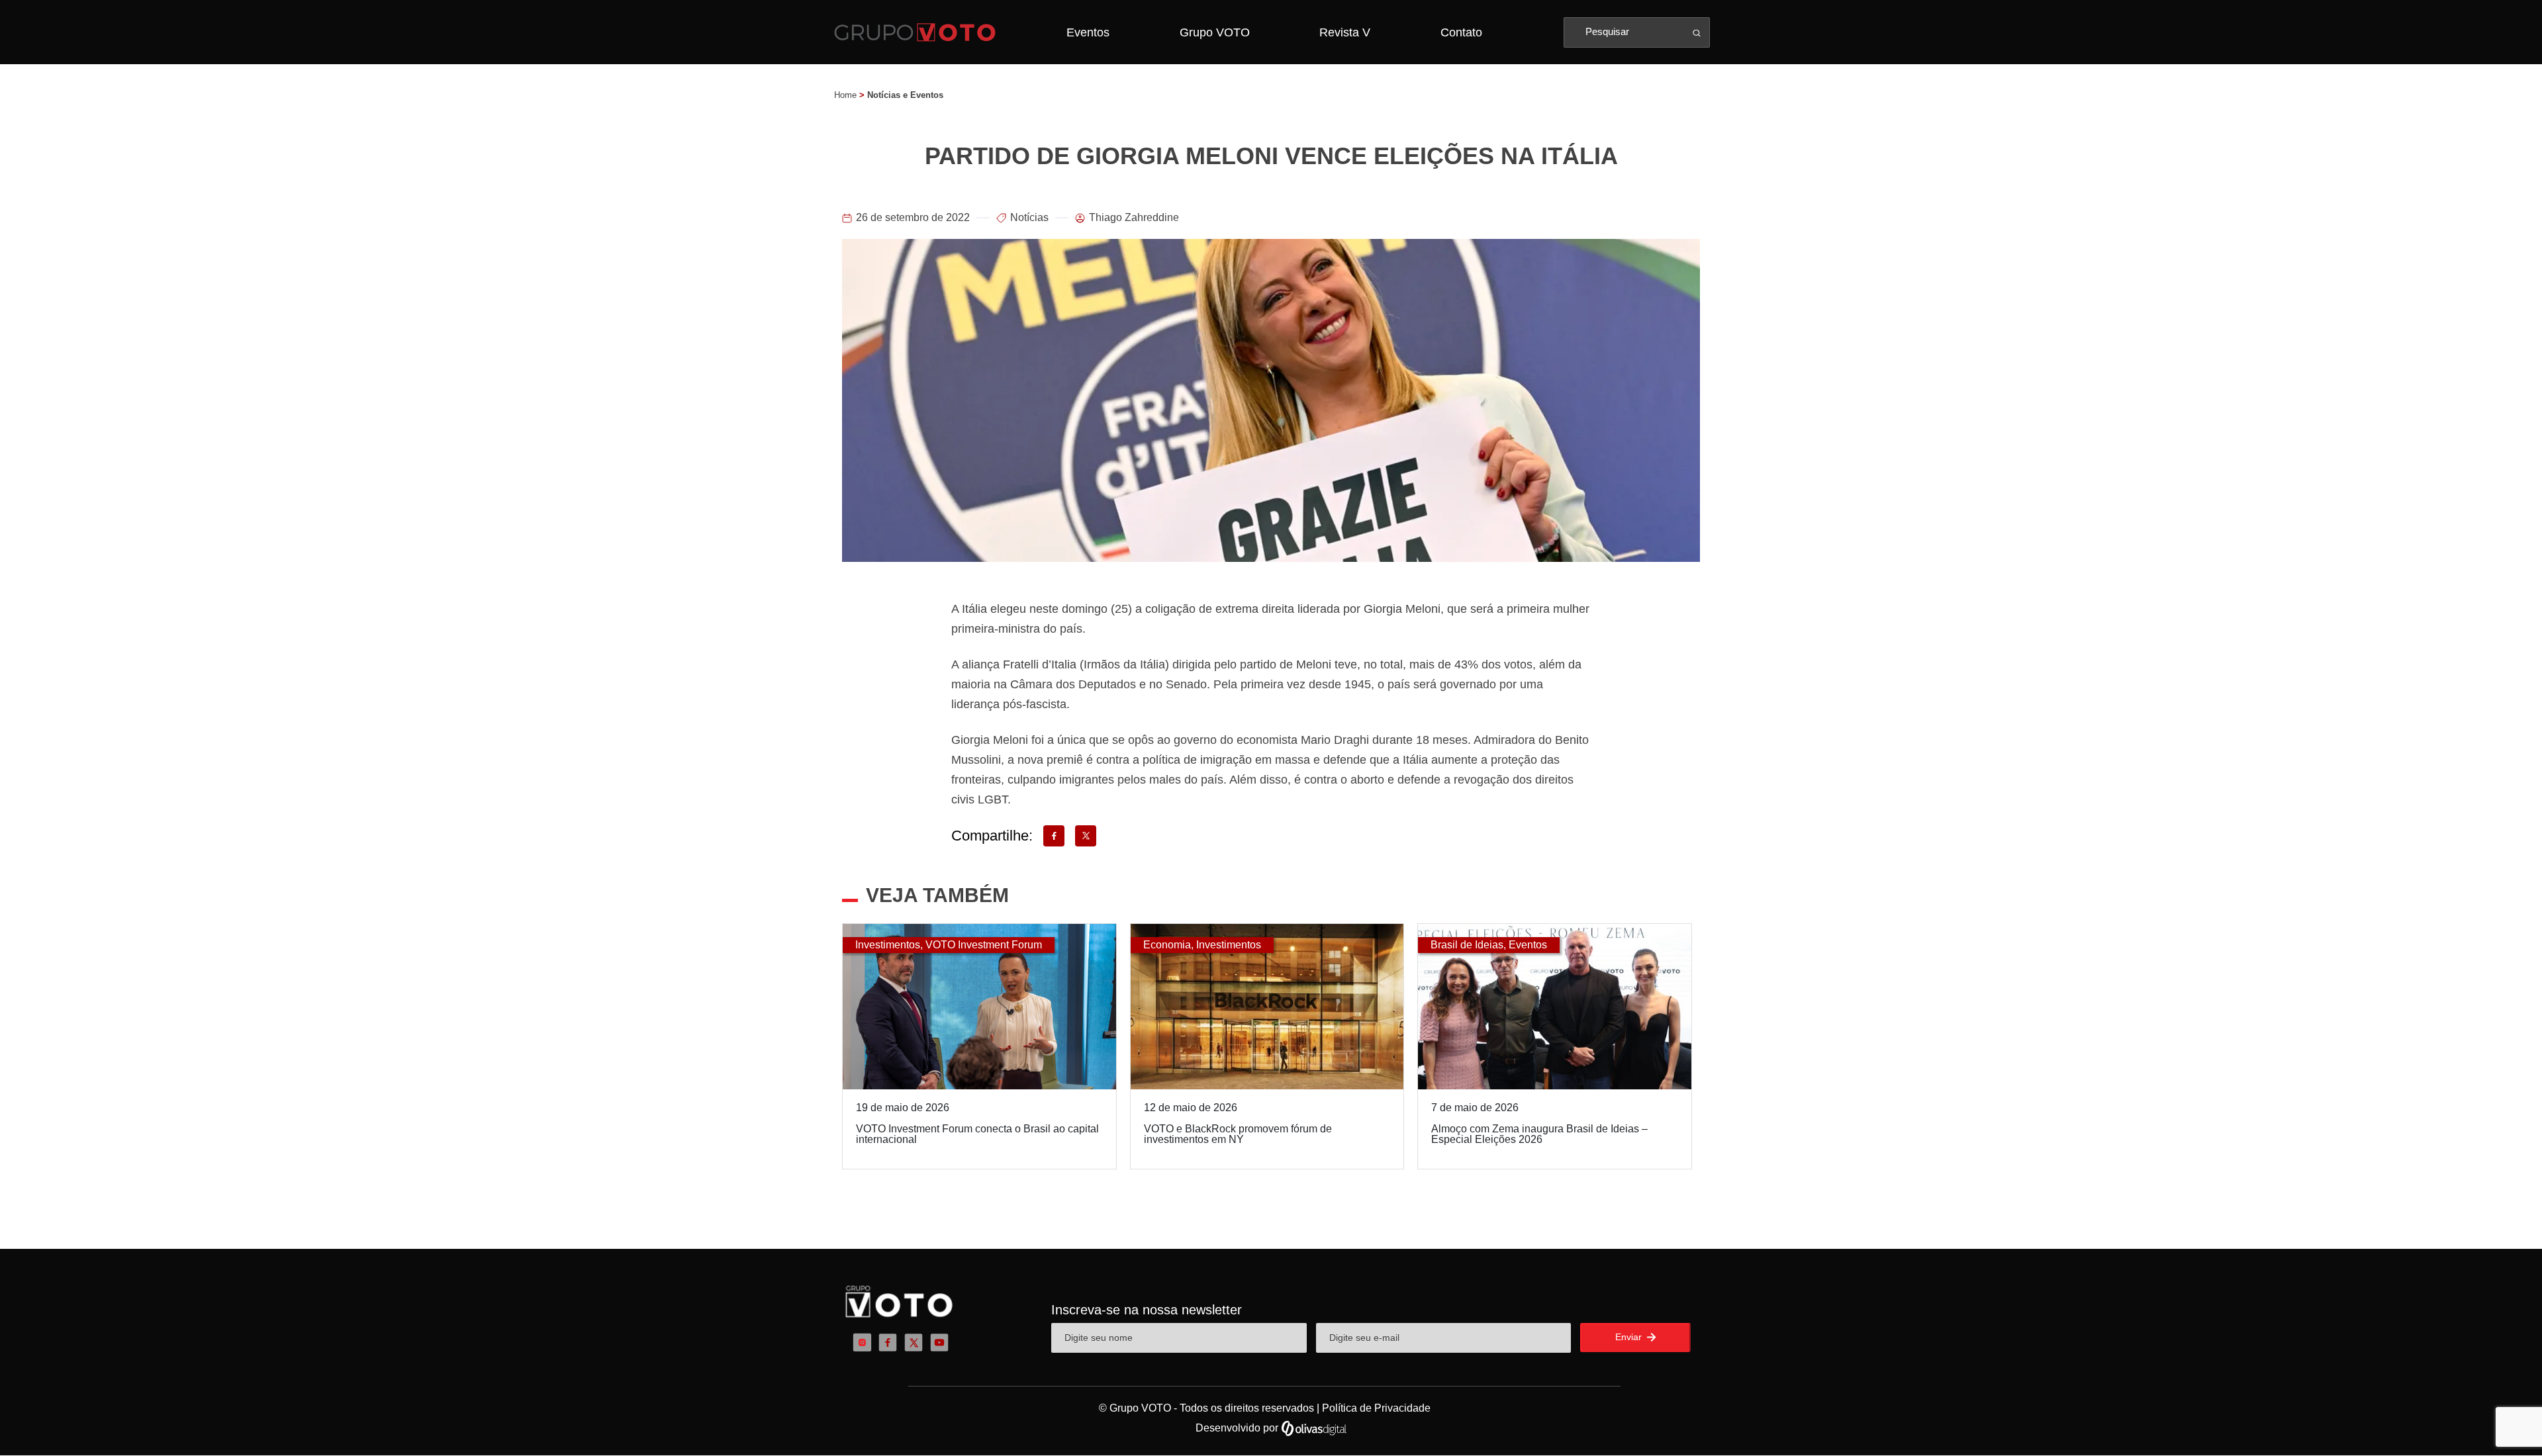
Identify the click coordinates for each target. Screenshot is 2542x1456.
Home (845, 95)
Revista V (1345, 32)
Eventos (1088, 32)
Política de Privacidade (1376, 1408)
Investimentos (888, 945)
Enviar (1630, 1337)
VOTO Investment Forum (984, 945)
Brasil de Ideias (1467, 945)
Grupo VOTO (1215, 32)
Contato (1461, 32)
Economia (1167, 945)
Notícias (1029, 217)
